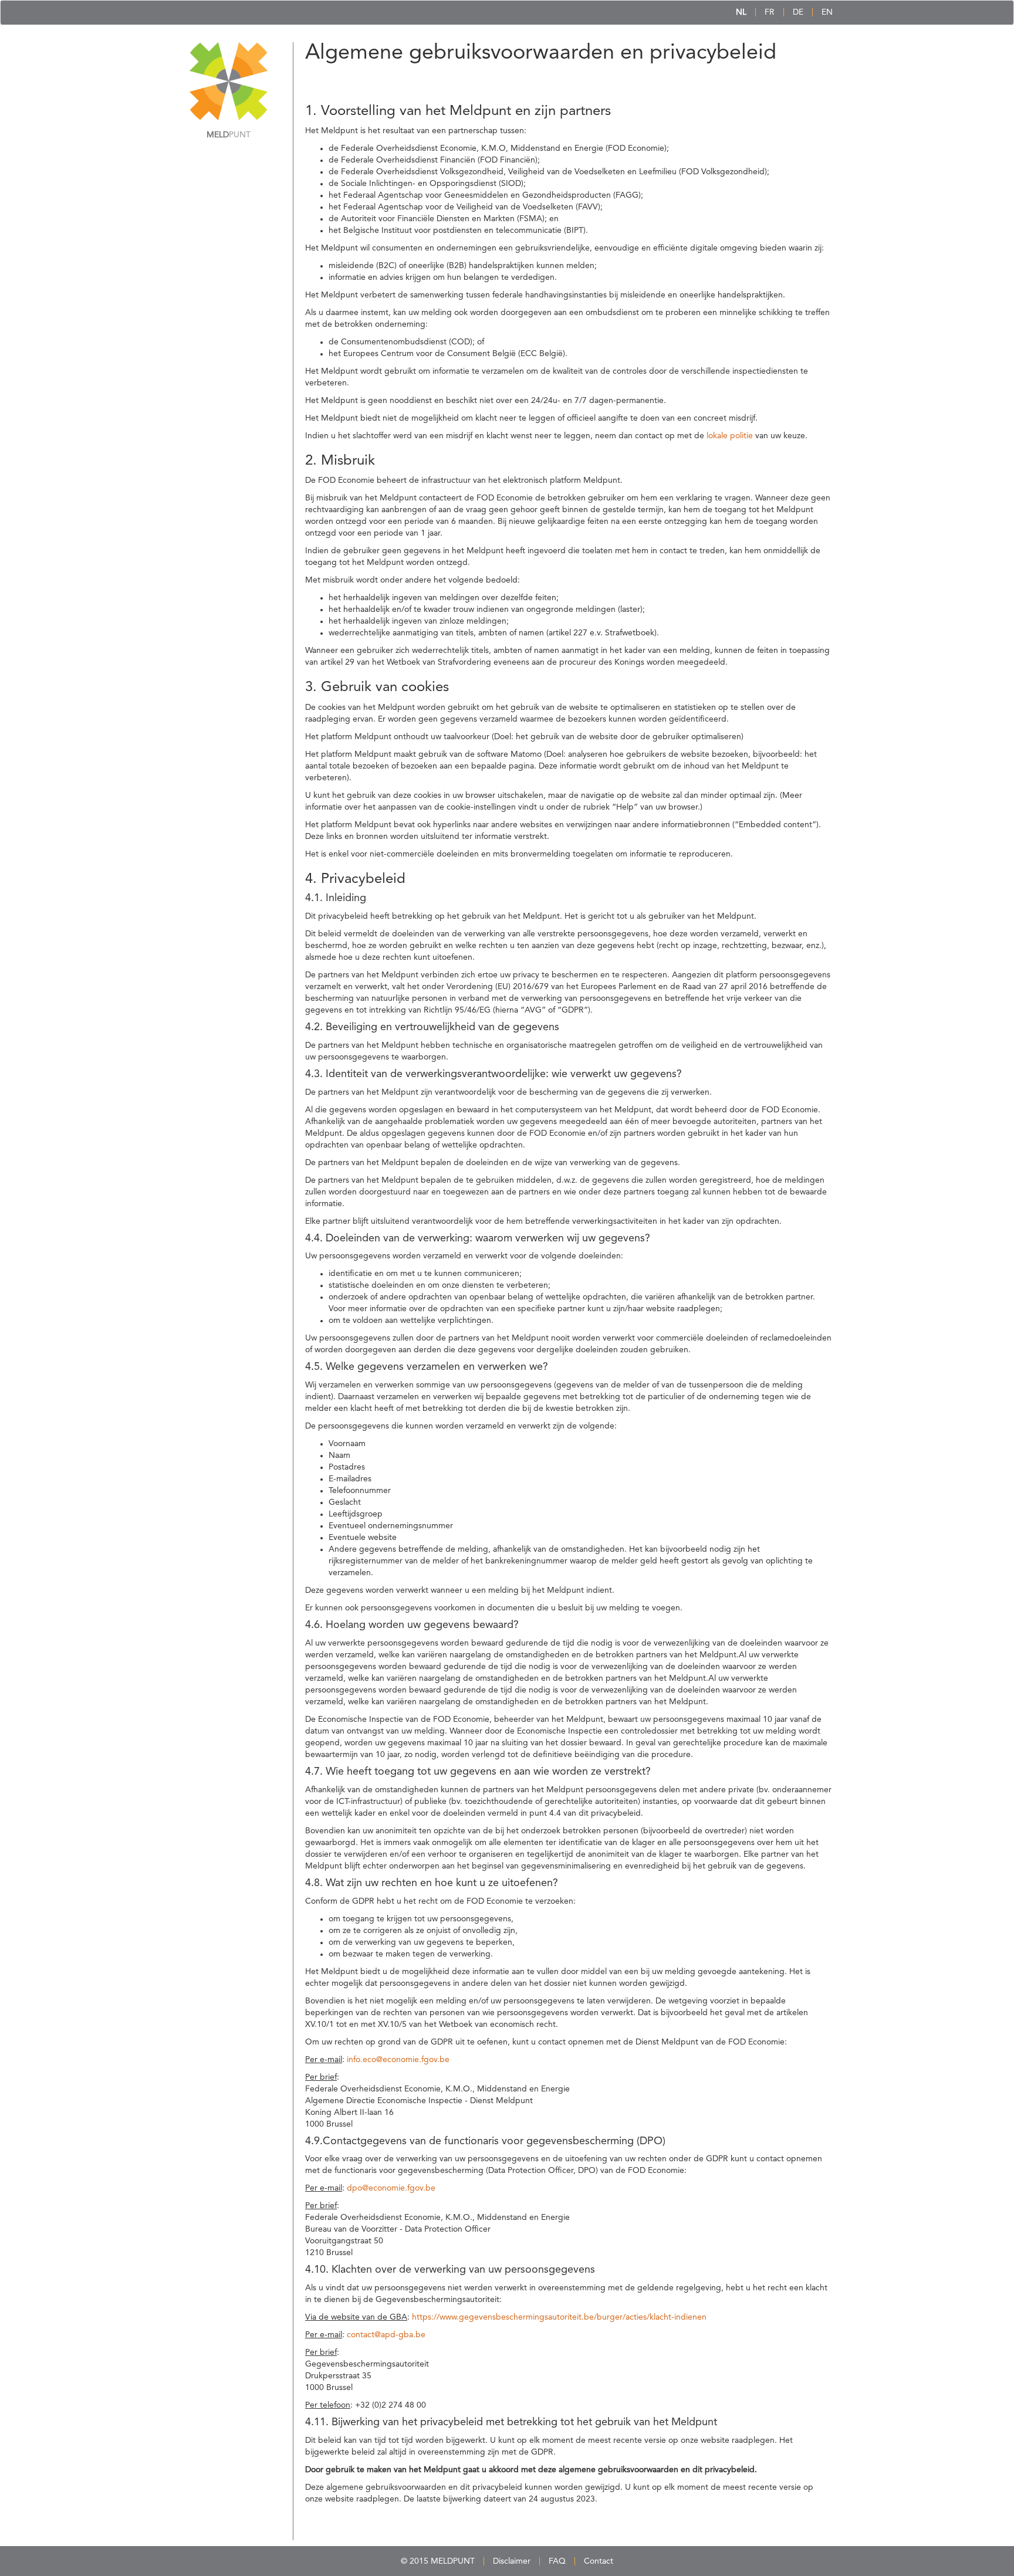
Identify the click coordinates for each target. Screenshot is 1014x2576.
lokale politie (730, 436)
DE (798, 12)
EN (827, 12)
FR (770, 12)
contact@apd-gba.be (386, 2335)
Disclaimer (512, 2561)
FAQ (557, 2561)
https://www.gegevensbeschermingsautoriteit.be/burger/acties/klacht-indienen (559, 2317)
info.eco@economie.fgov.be (398, 2060)
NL (741, 12)
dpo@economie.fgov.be (391, 2188)
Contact (599, 2561)
